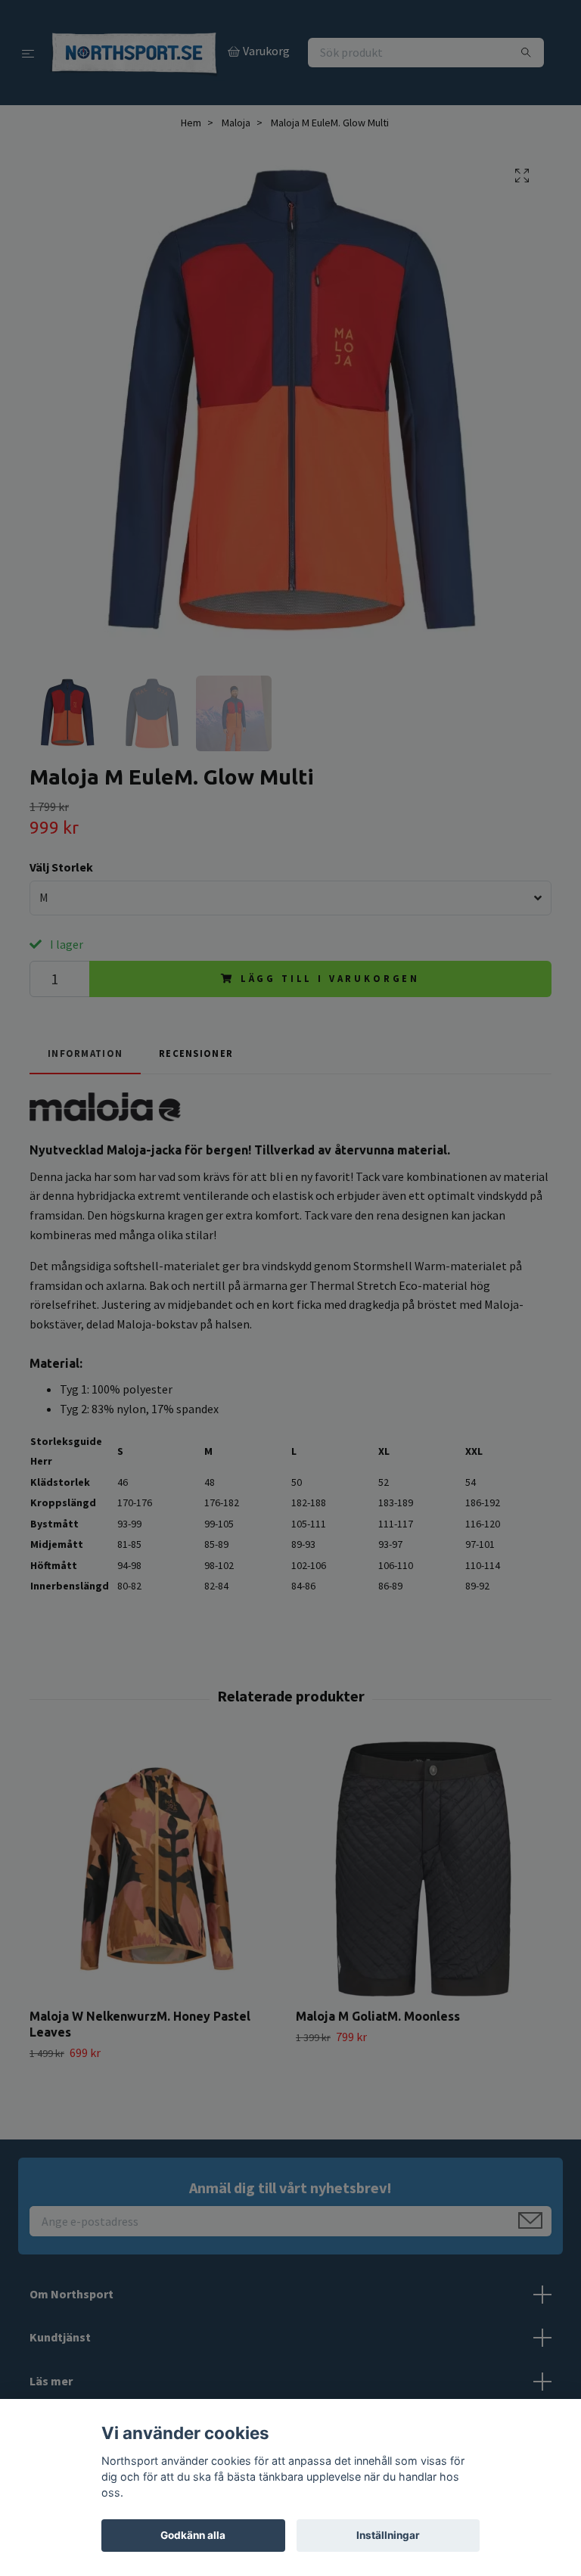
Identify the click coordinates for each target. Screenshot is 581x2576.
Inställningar (388, 2535)
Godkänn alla (193, 2535)
